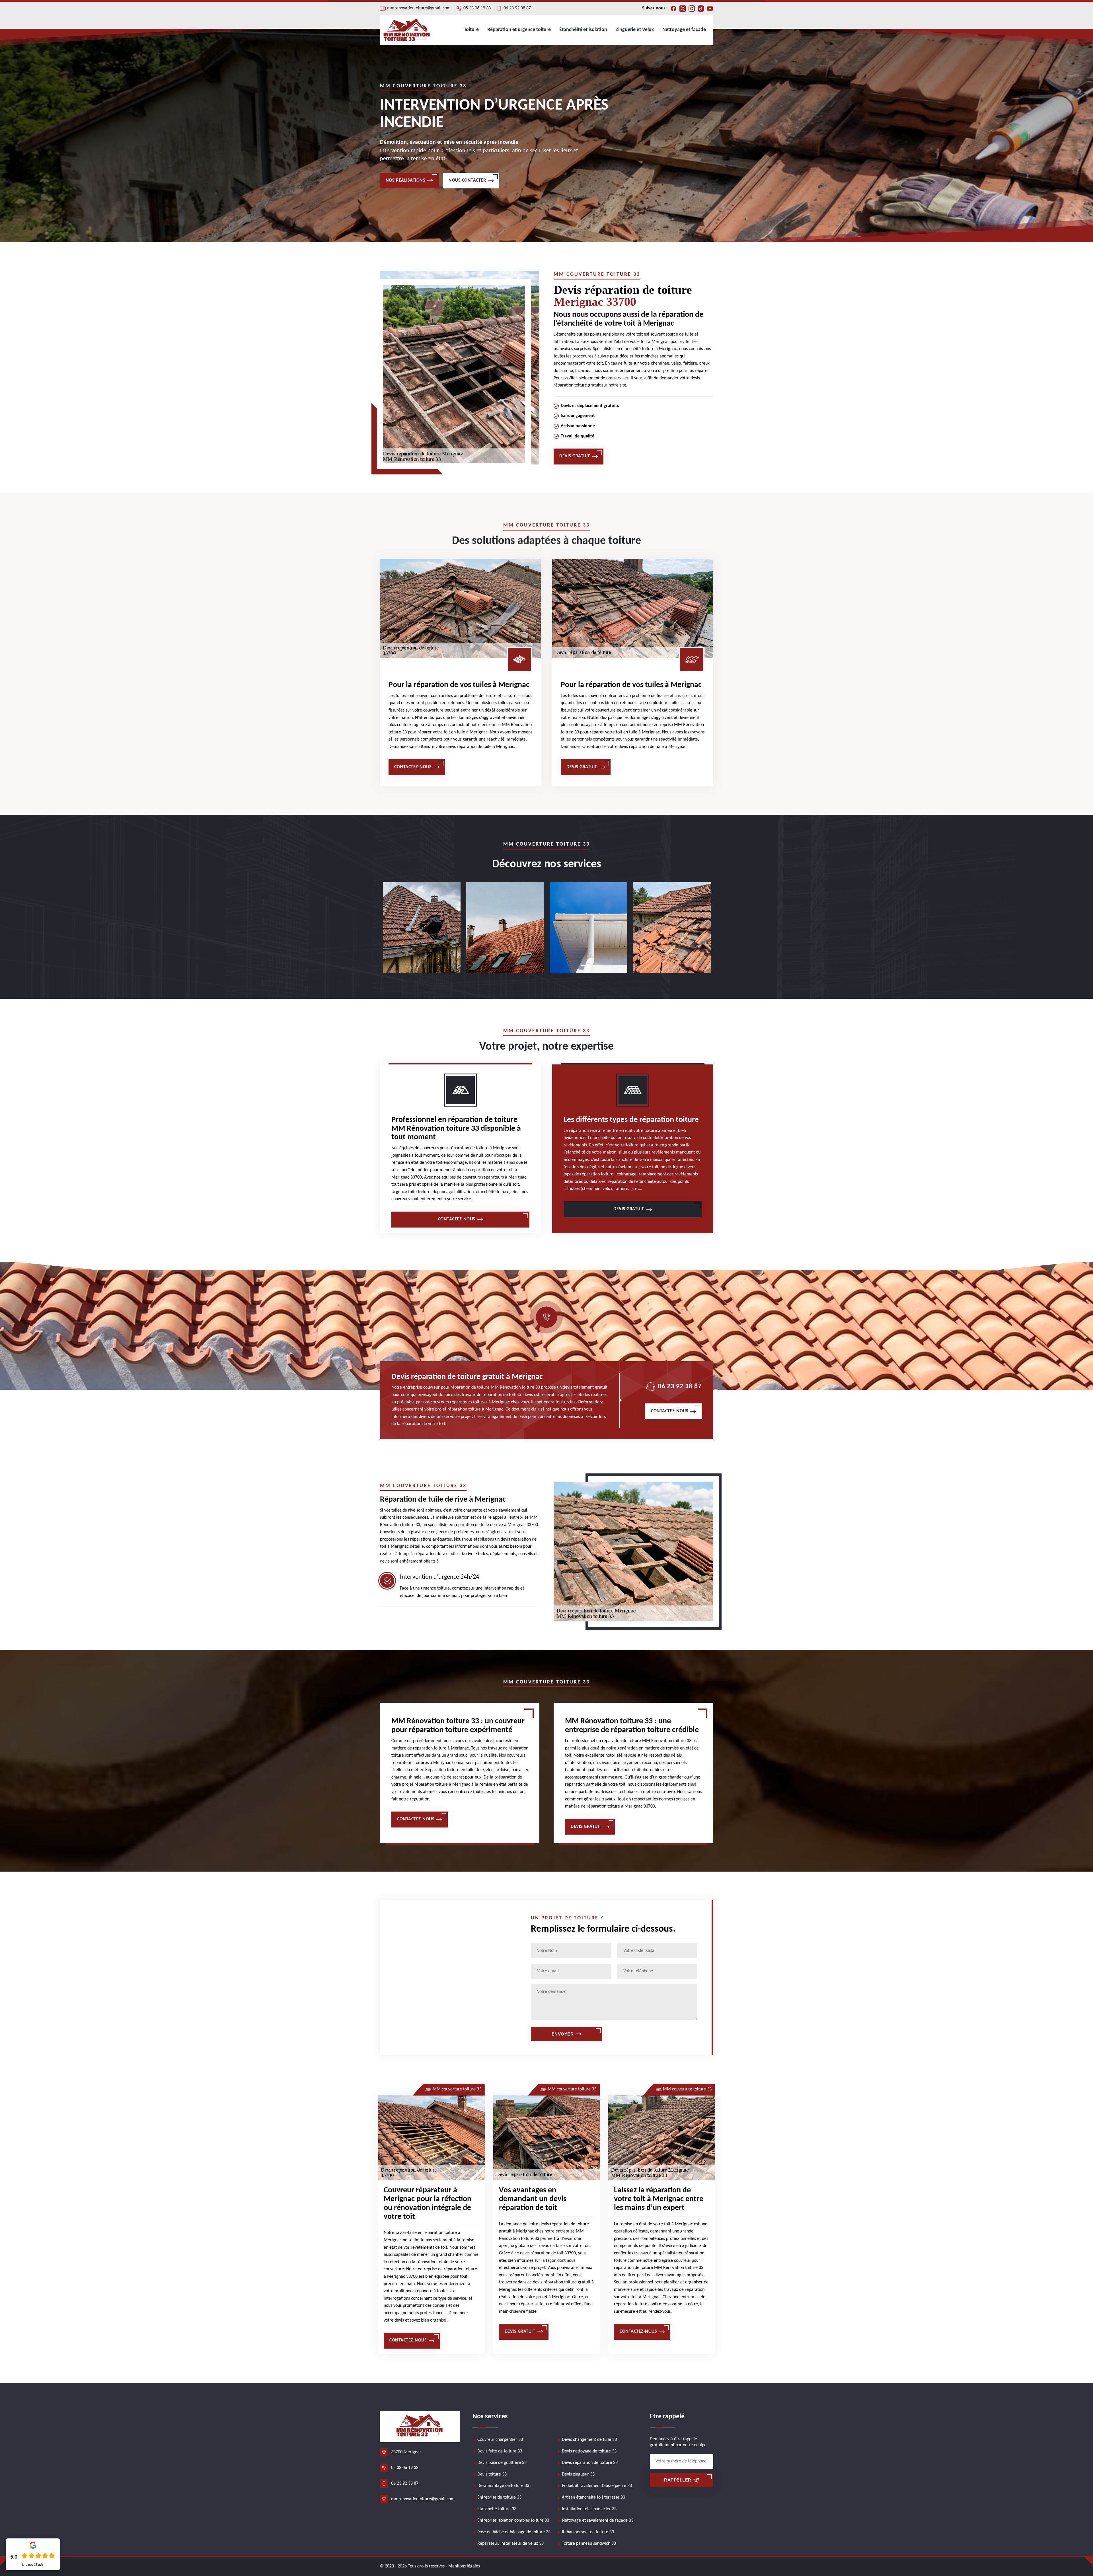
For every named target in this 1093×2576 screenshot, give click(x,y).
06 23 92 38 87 (517, 8)
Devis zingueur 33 (578, 2474)
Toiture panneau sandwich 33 (589, 2544)
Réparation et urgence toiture (519, 30)
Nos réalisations (405, 180)
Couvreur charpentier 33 (500, 2440)
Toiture (471, 30)
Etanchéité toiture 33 (497, 2509)
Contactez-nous (413, 767)
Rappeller (678, 2480)
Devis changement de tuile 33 (589, 2440)
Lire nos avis (33, 2565)
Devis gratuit (575, 456)
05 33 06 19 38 (477, 8)
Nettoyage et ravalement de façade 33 (598, 2521)
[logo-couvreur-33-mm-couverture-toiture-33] (407, 30)
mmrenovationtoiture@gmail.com (419, 8)
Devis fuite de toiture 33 (500, 2451)
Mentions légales (464, 2566)
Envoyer (563, 2034)
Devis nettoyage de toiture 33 (589, 2451)
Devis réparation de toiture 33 (590, 2463)
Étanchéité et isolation (583, 30)
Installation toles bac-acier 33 (589, 2509)
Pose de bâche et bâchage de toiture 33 (514, 2532)
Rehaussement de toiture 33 (588, 2532)
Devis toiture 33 (492, 2474)
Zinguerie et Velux (635, 30)
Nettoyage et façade (684, 30)
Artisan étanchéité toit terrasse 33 (593, 2497)
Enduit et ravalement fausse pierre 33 (597, 2486)
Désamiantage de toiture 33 (503, 2486)
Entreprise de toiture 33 (499, 2497)
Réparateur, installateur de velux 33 (510, 2544)
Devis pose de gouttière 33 (502, 2463)
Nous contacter (467, 180)
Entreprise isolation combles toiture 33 (513, 2521)
